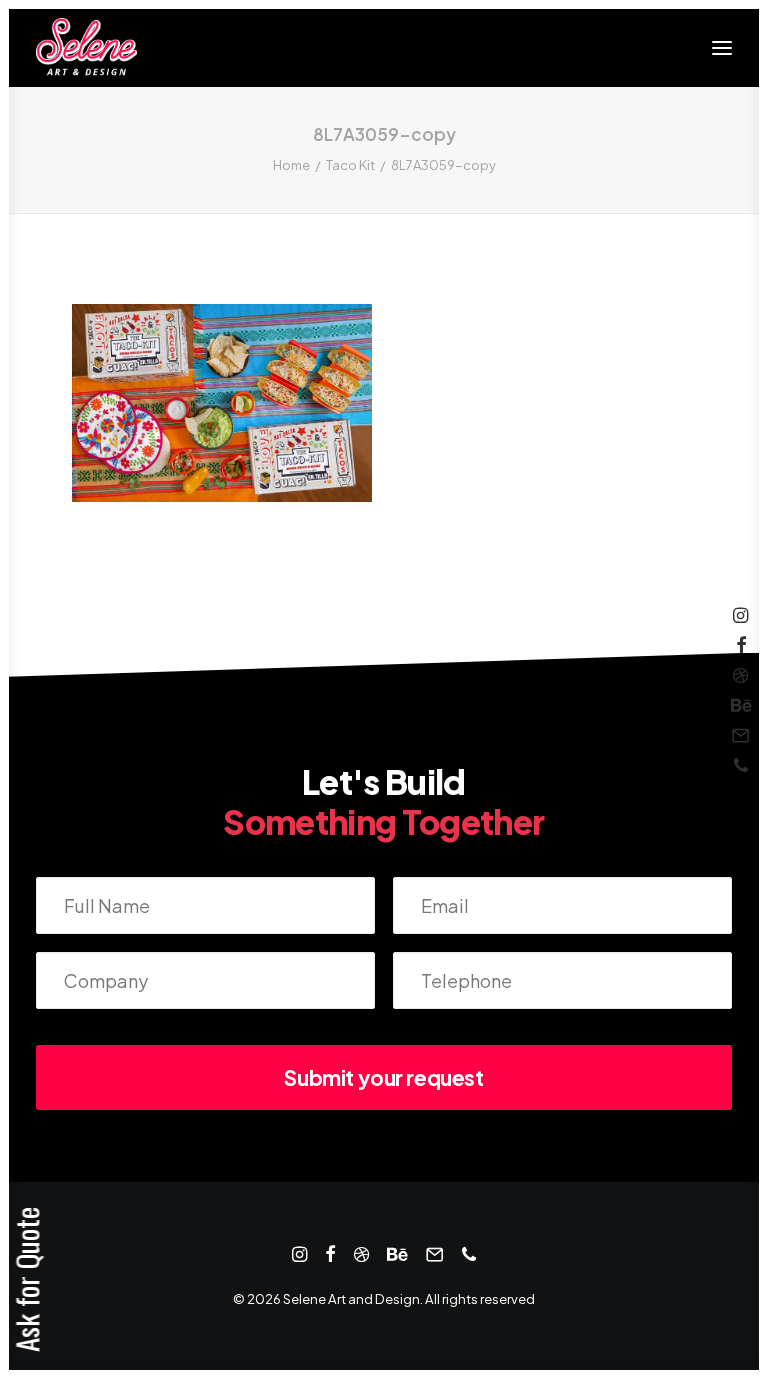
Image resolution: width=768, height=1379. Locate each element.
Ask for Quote (26, 1279)
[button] (722, 48)
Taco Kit (350, 165)
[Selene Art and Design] (86, 48)
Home (291, 165)
